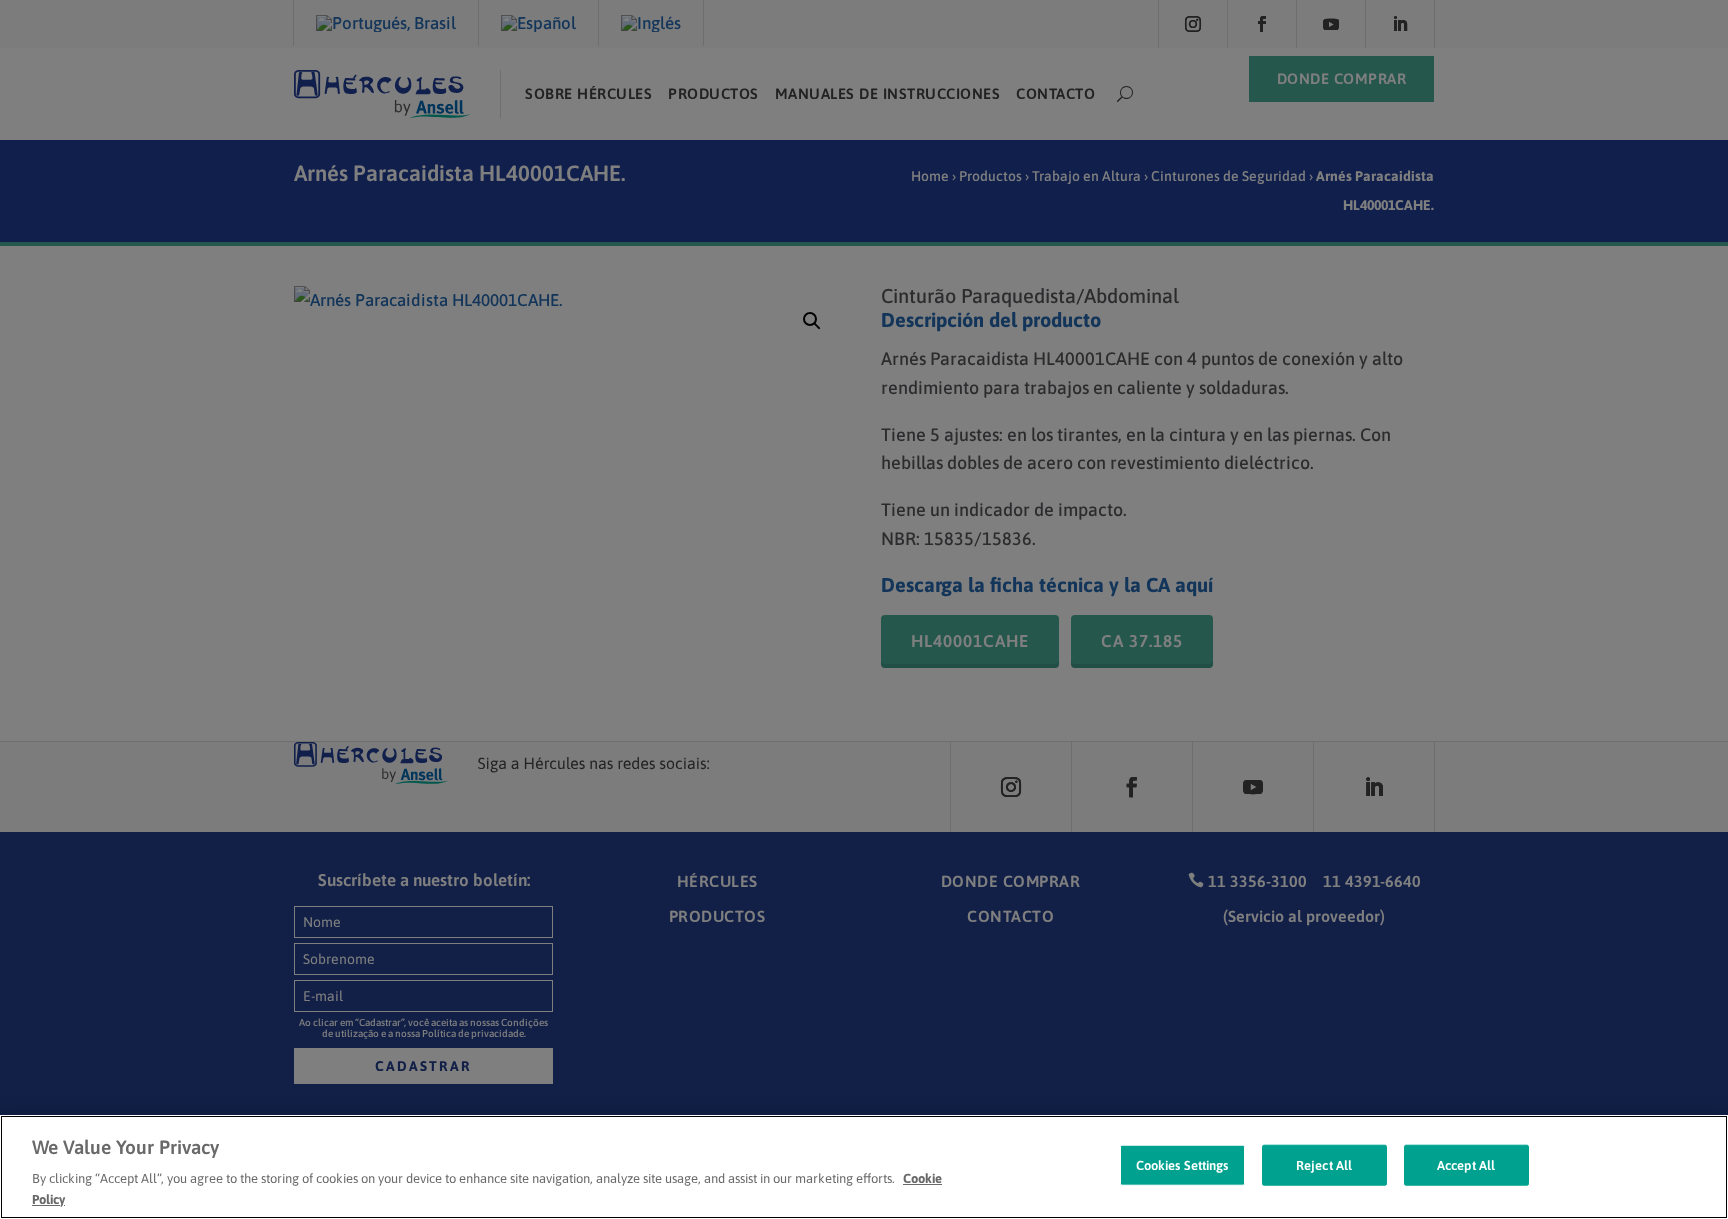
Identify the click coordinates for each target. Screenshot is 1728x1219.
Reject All (1324, 1165)
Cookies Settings (1182, 1165)
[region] (864, 1167)
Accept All (1466, 1165)
